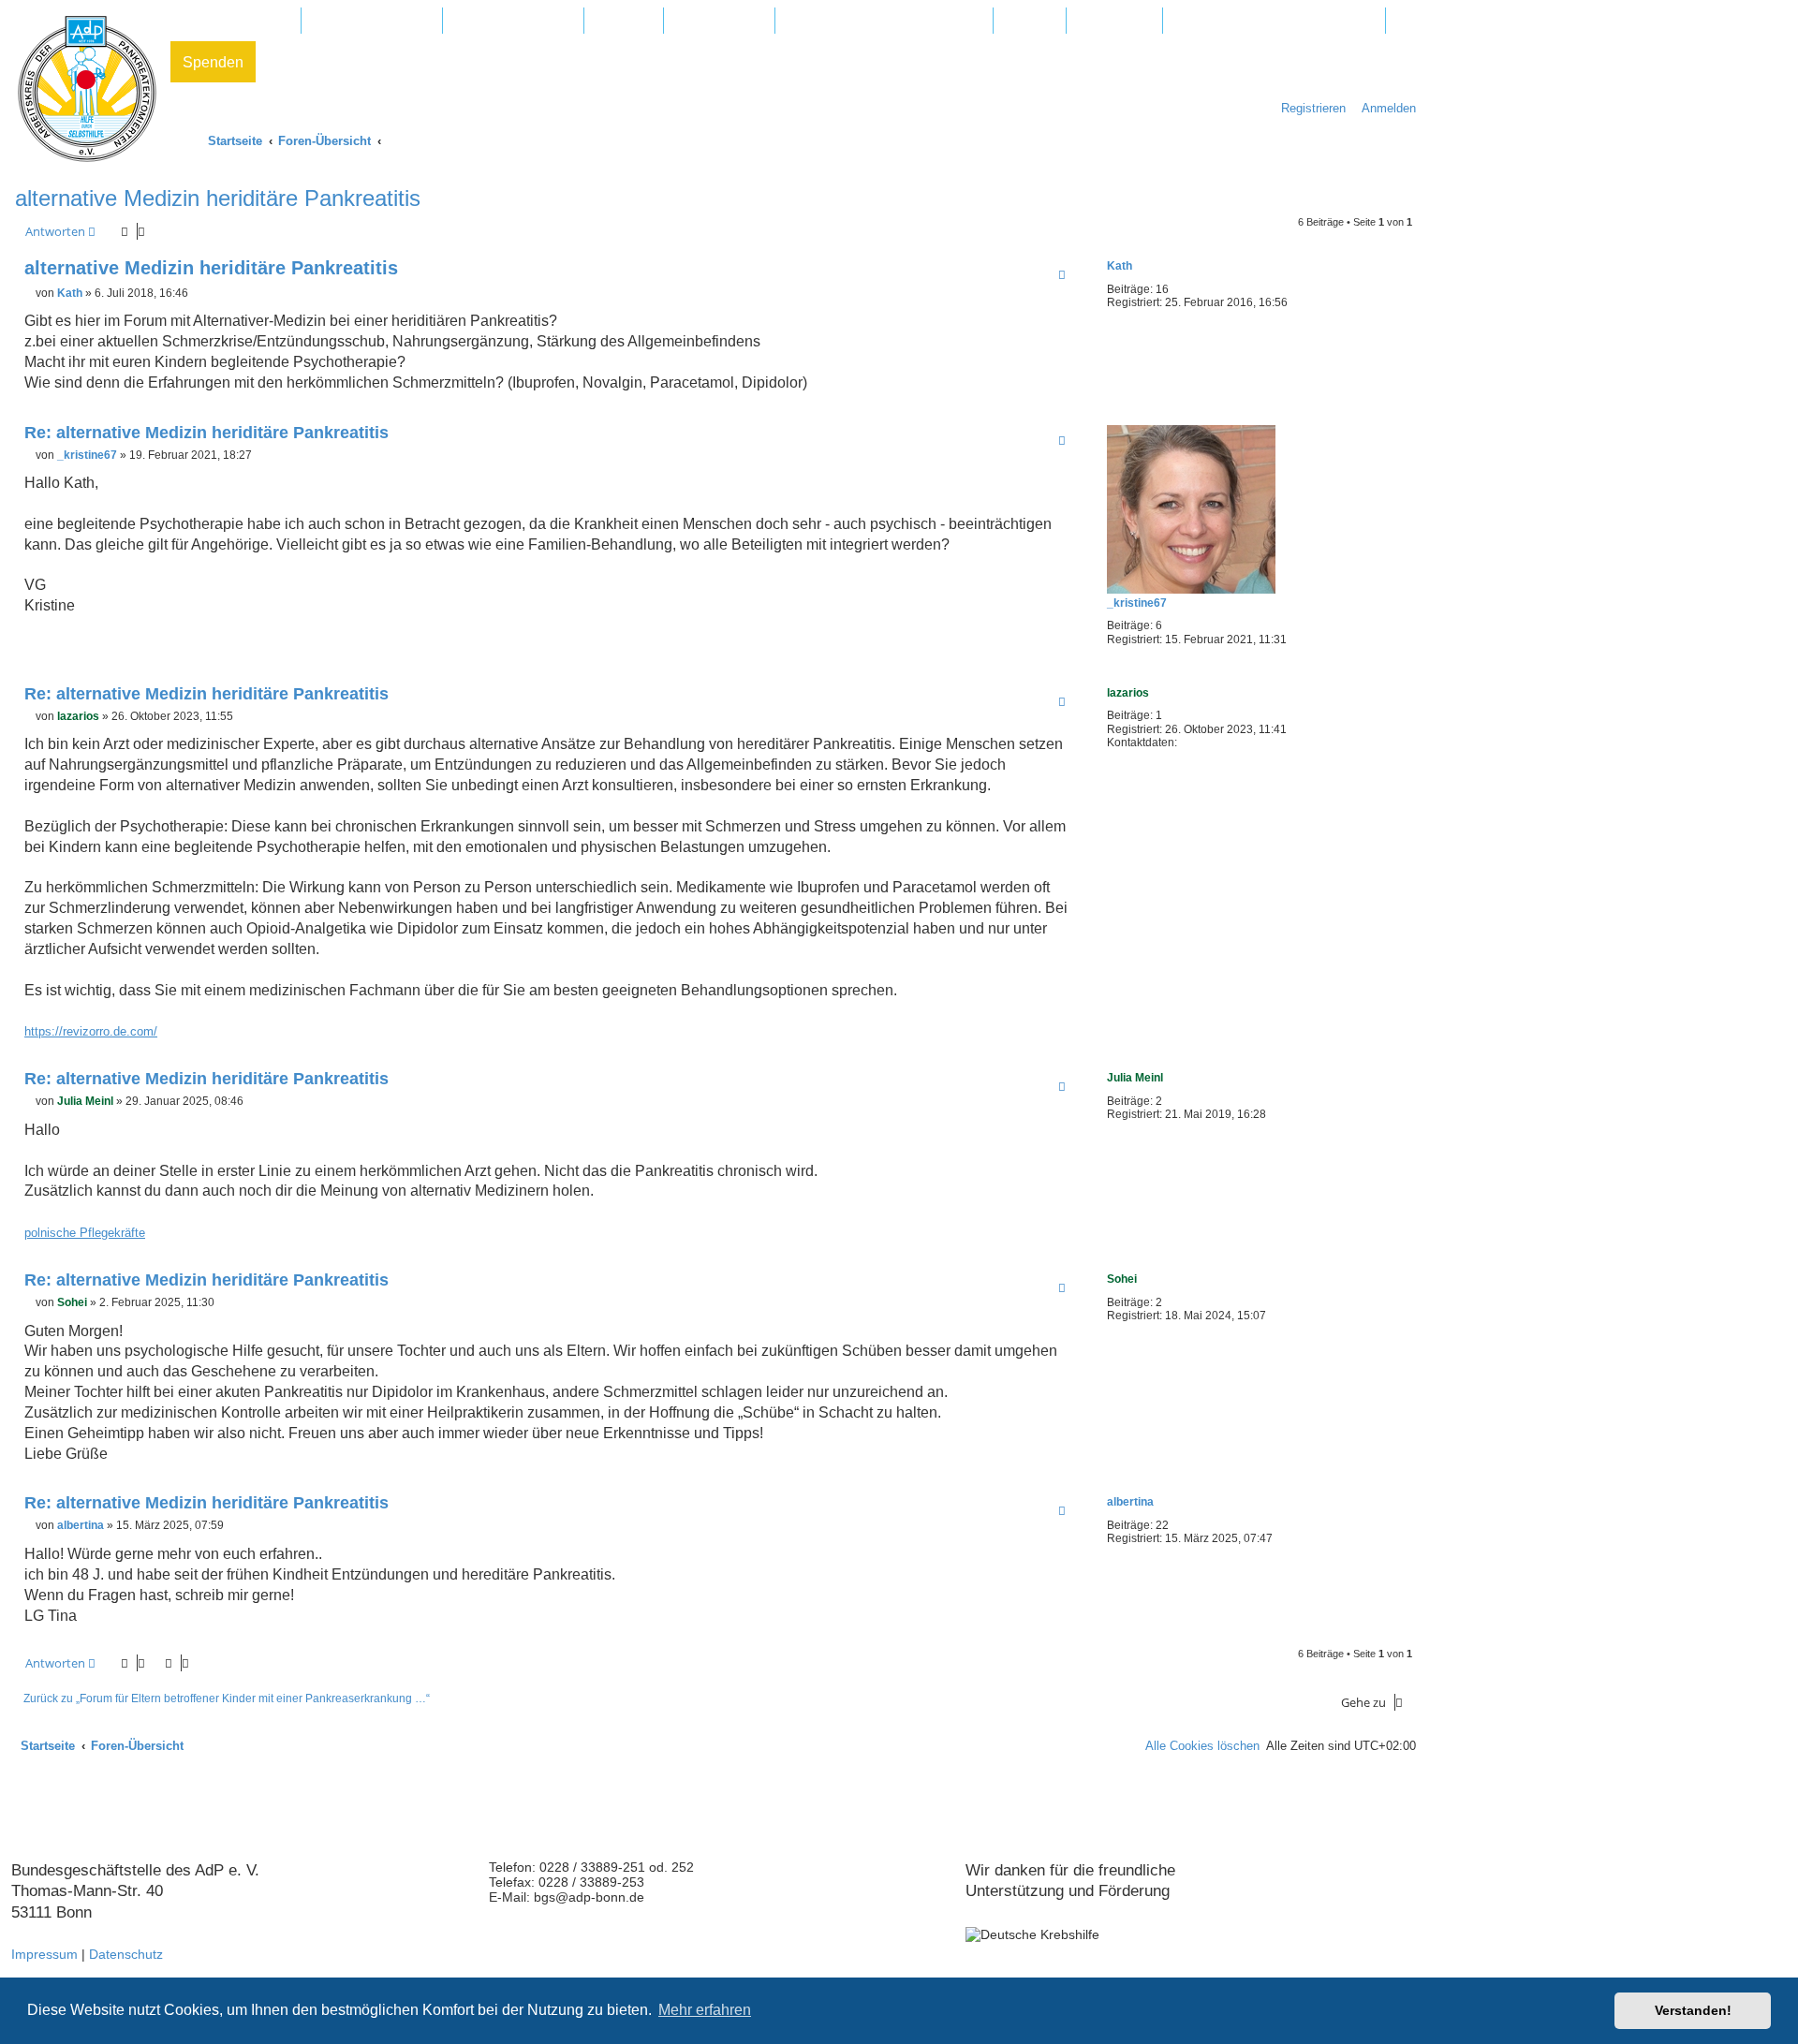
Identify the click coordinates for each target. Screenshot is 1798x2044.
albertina (1130, 1502)
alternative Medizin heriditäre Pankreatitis (218, 198)
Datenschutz (126, 1954)
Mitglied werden (236, 21)
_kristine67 (1137, 603)
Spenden (213, 62)
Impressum (44, 1954)
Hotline (1030, 21)
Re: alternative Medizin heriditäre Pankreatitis (206, 433)
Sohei (1122, 1279)
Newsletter (1114, 21)
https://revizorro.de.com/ (91, 1031)
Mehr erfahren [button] (705, 2010)
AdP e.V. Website (372, 21)
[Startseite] (87, 89)
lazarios (1128, 693)
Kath (1120, 266)
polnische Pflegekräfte (85, 1233)
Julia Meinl (1135, 1078)
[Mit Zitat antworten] (1062, 274)
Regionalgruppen (513, 21)
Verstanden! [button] (1693, 2010)
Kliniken (624, 21)
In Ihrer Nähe (719, 21)
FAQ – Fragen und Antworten (884, 21)
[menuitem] (1384, 108)
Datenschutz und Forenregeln (1274, 21)
